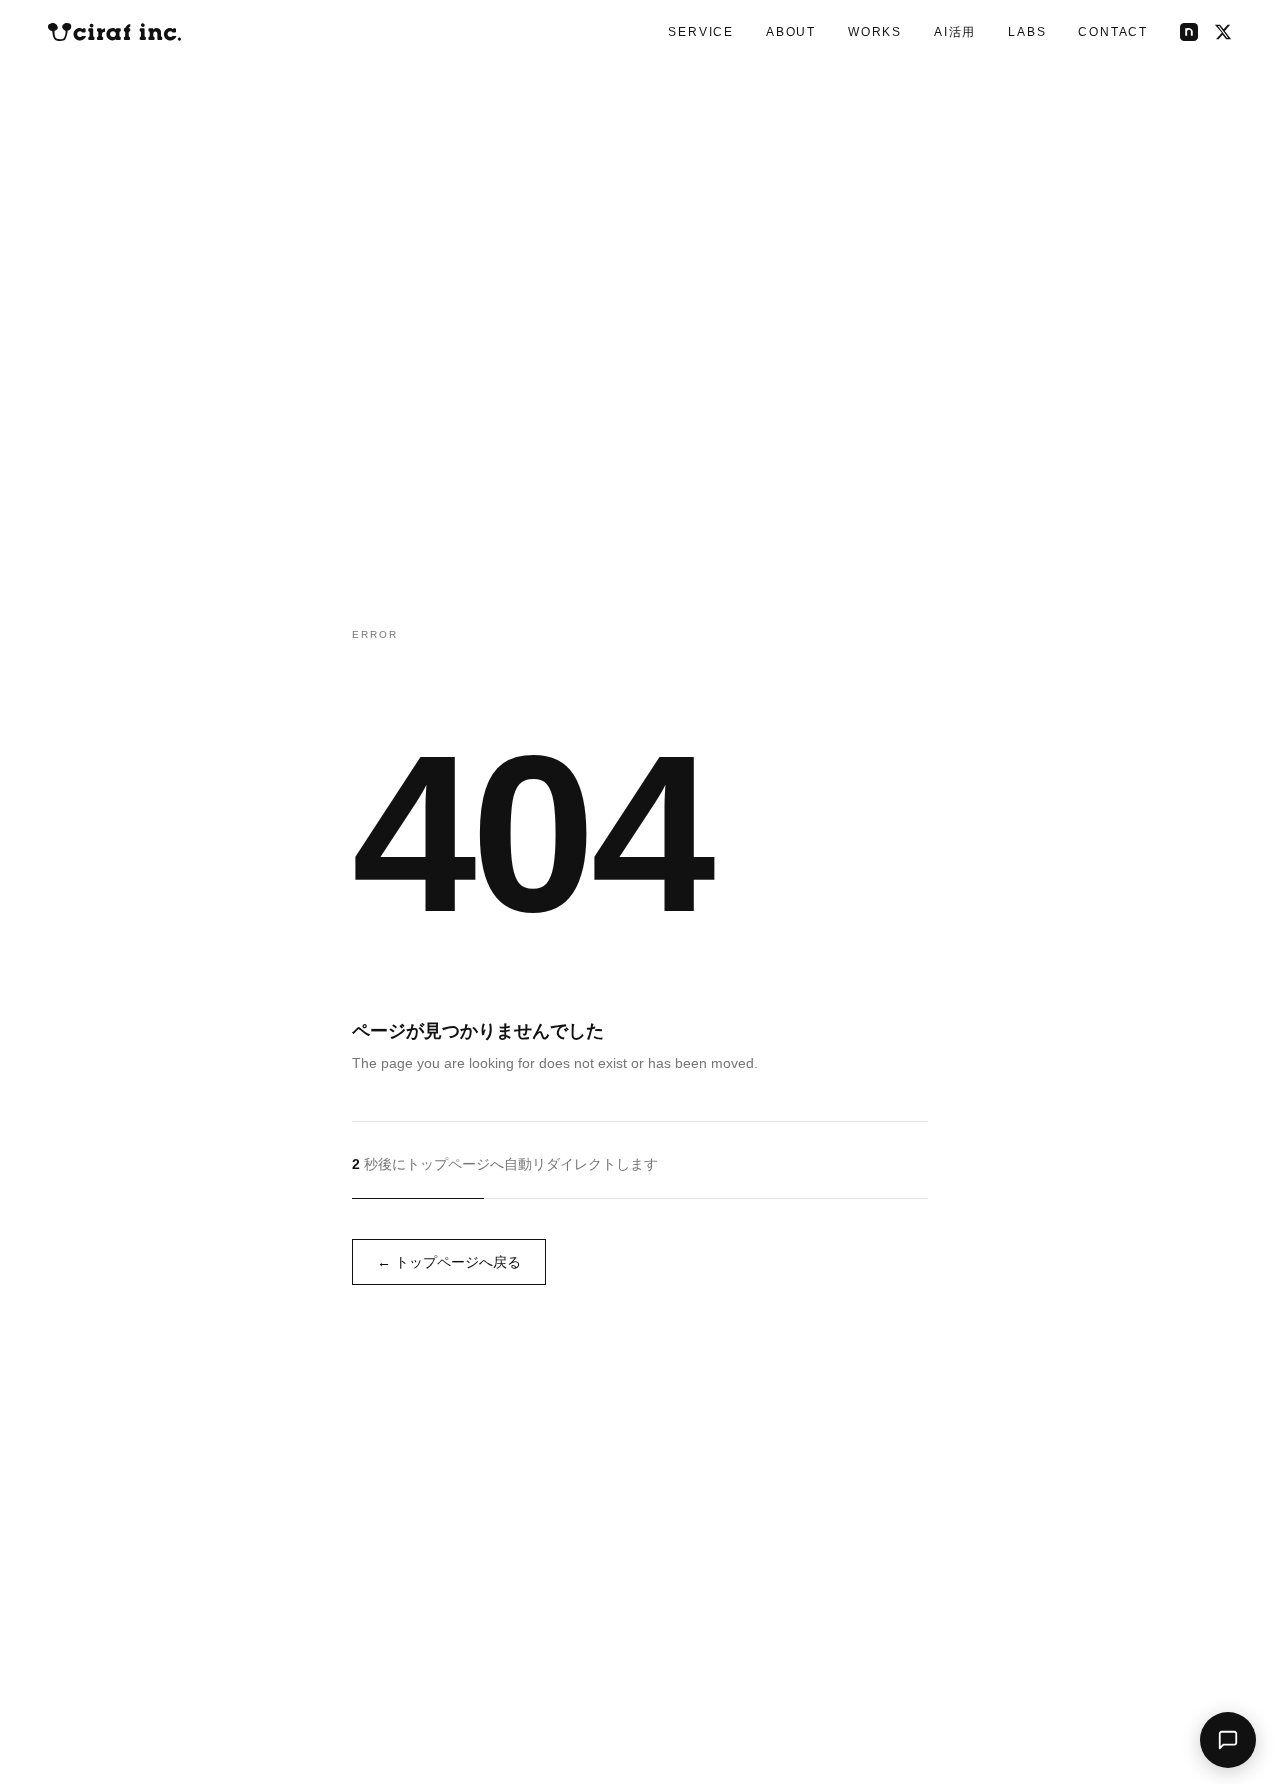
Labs (1027, 32)
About (791, 32)
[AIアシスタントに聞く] (1228, 1740)
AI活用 (955, 32)
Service (701, 32)
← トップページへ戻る (449, 1262)
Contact (1113, 32)
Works (875, 32)
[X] (1223, 32)
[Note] (1189, 32)
